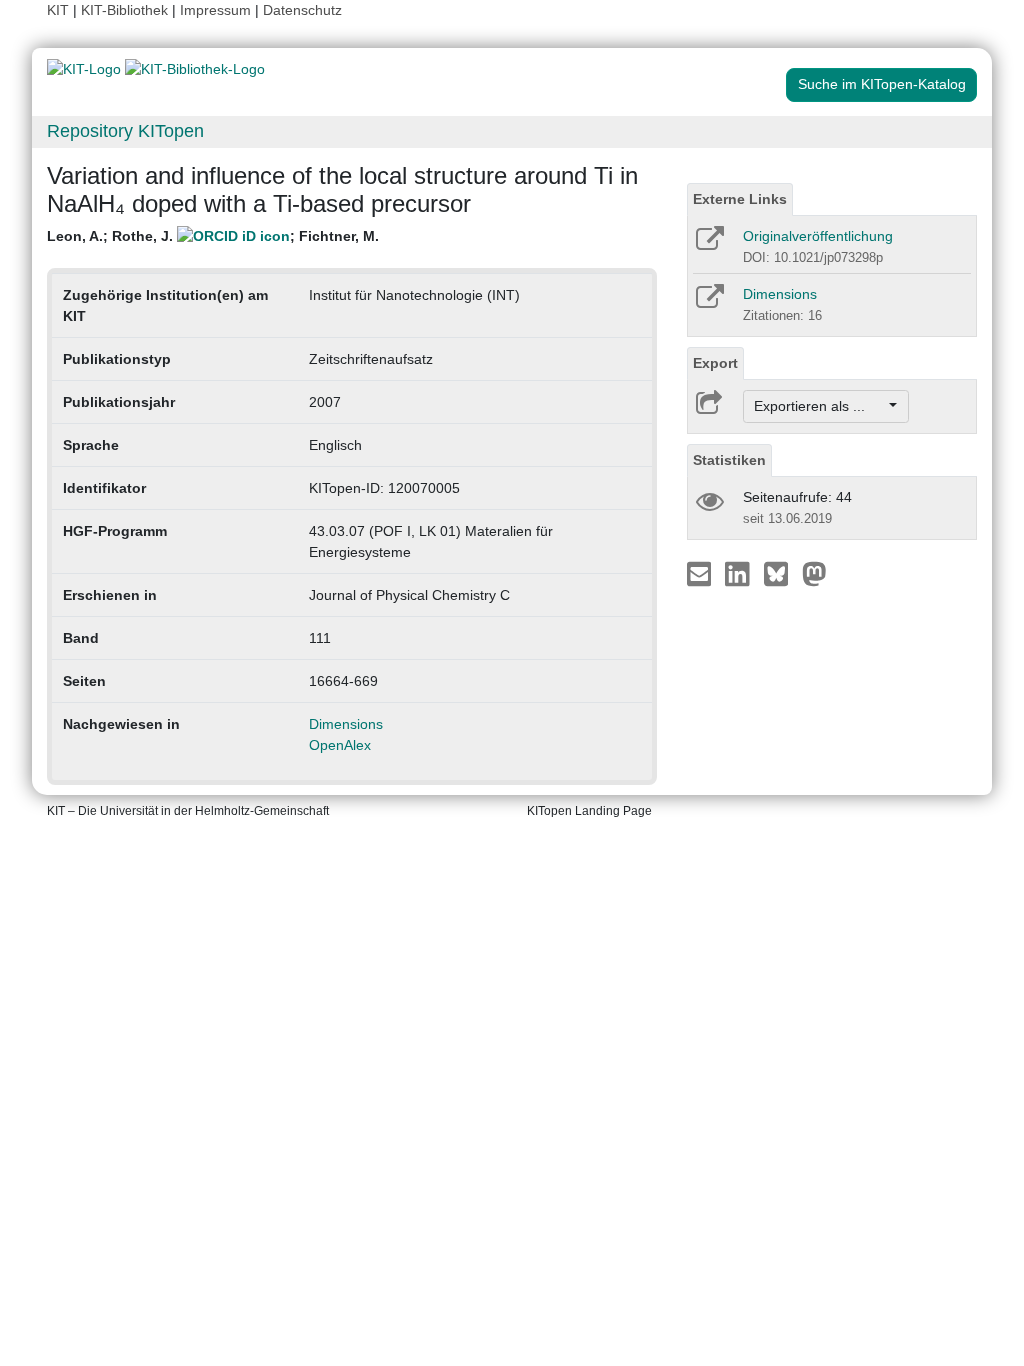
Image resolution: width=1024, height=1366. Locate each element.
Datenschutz (302, 10)
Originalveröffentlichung (818, 236)
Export (715, 363)
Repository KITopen (125, 131)
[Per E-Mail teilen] (701, 573)
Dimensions (346, 724)
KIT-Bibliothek (126, 10)
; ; (213, 236)
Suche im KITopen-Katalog (882, 84)
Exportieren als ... (819, 406)
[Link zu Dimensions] (708, 303)
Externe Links (740, 199)
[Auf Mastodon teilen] (814, 573)
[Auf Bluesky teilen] (781, 573)
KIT (58, 10)
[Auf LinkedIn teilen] (739, 573)
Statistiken (729, 460)
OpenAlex (340, 745)
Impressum (215, 10)
